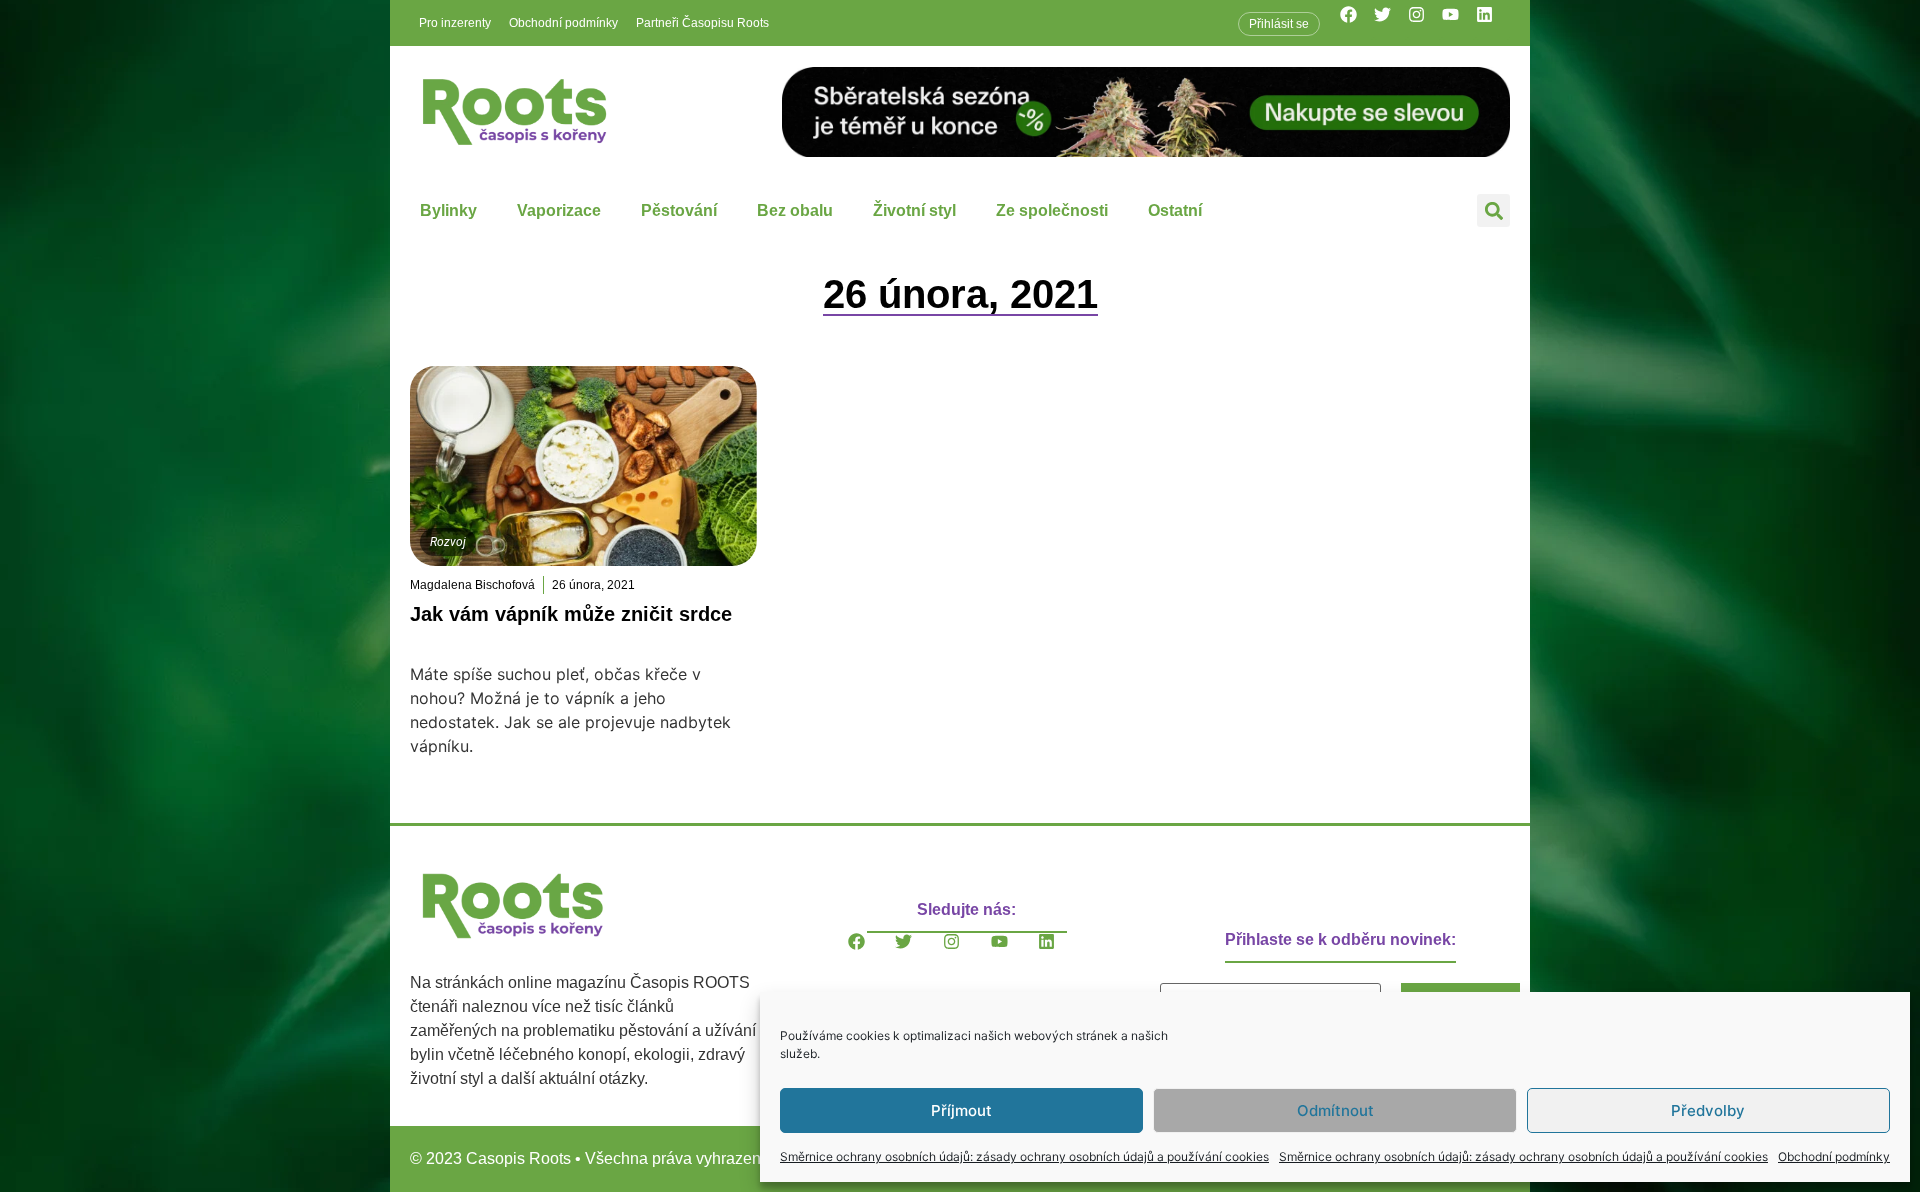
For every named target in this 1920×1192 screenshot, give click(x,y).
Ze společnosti (1052, 210)
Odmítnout (1335, 1110)
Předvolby (1708, 1110)
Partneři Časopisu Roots (702, 23)
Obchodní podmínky (1834, 1156)
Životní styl (914, 210)
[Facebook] (1357, 23)
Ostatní (1175, 210)
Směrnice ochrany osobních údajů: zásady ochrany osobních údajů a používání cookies (1024, 1156)
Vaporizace (559, 210)
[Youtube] (1459, 23)
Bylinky (448, 210)
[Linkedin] (1493, 23)
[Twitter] (1391, 23)
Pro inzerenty (455, 23)
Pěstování (679, 210)
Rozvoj (448, 542)
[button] (1493, 210)
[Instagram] (1425, 23)
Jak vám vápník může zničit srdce (571, 614)
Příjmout (961, 1110)
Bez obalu (795, 210)
